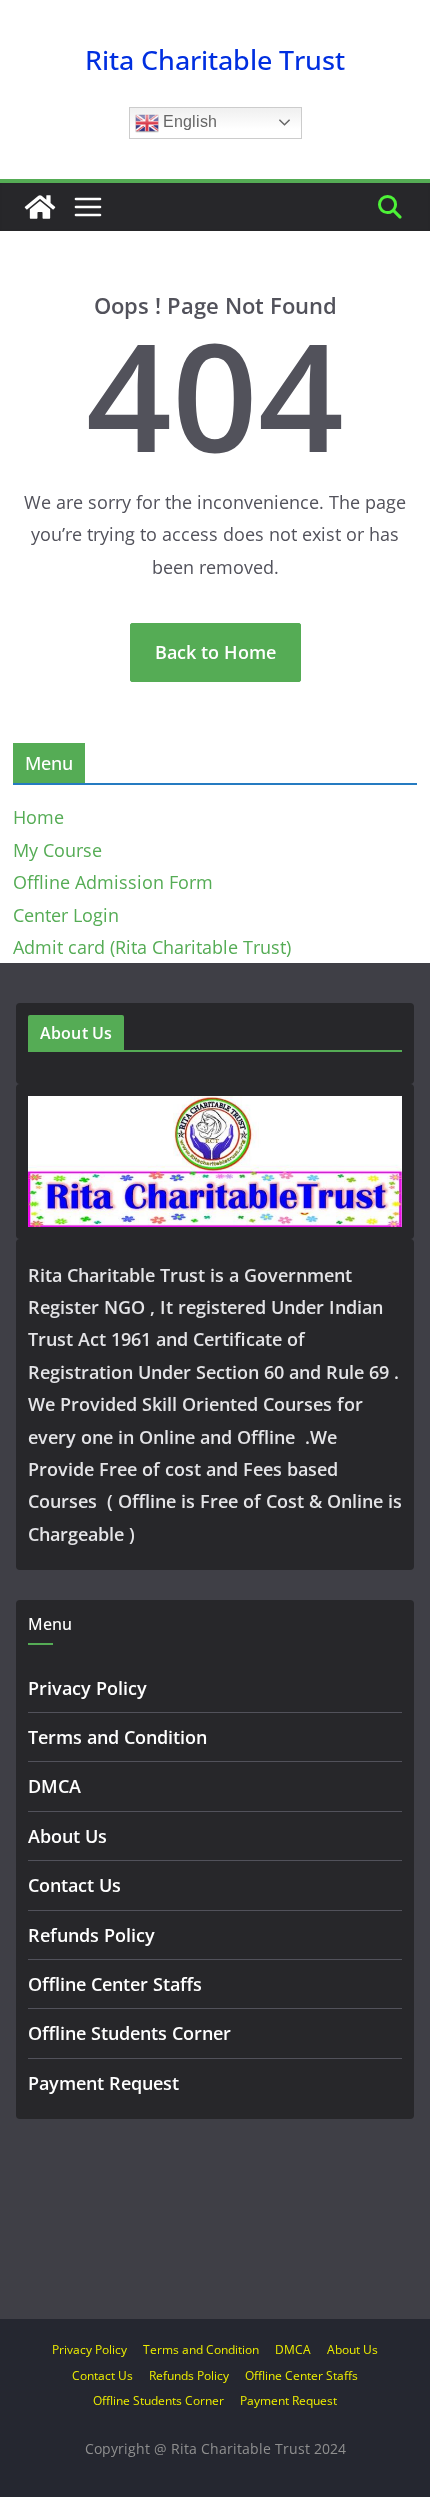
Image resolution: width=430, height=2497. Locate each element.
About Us (67, 1836)
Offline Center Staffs (115, 1984)
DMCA (54, 1786)
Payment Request (103, 2083)
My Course (57, 850)
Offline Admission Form (113, 882)
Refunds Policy (91, 1935)
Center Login (66, 915)
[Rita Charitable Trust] (40, 207)
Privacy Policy (87, 1688)
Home (38, 817)
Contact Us (74, 1885)
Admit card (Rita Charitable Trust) (152, 947)
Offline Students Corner (129, 2033)
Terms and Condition (117, 1737)
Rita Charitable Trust (215, 59)
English (188, 121)
